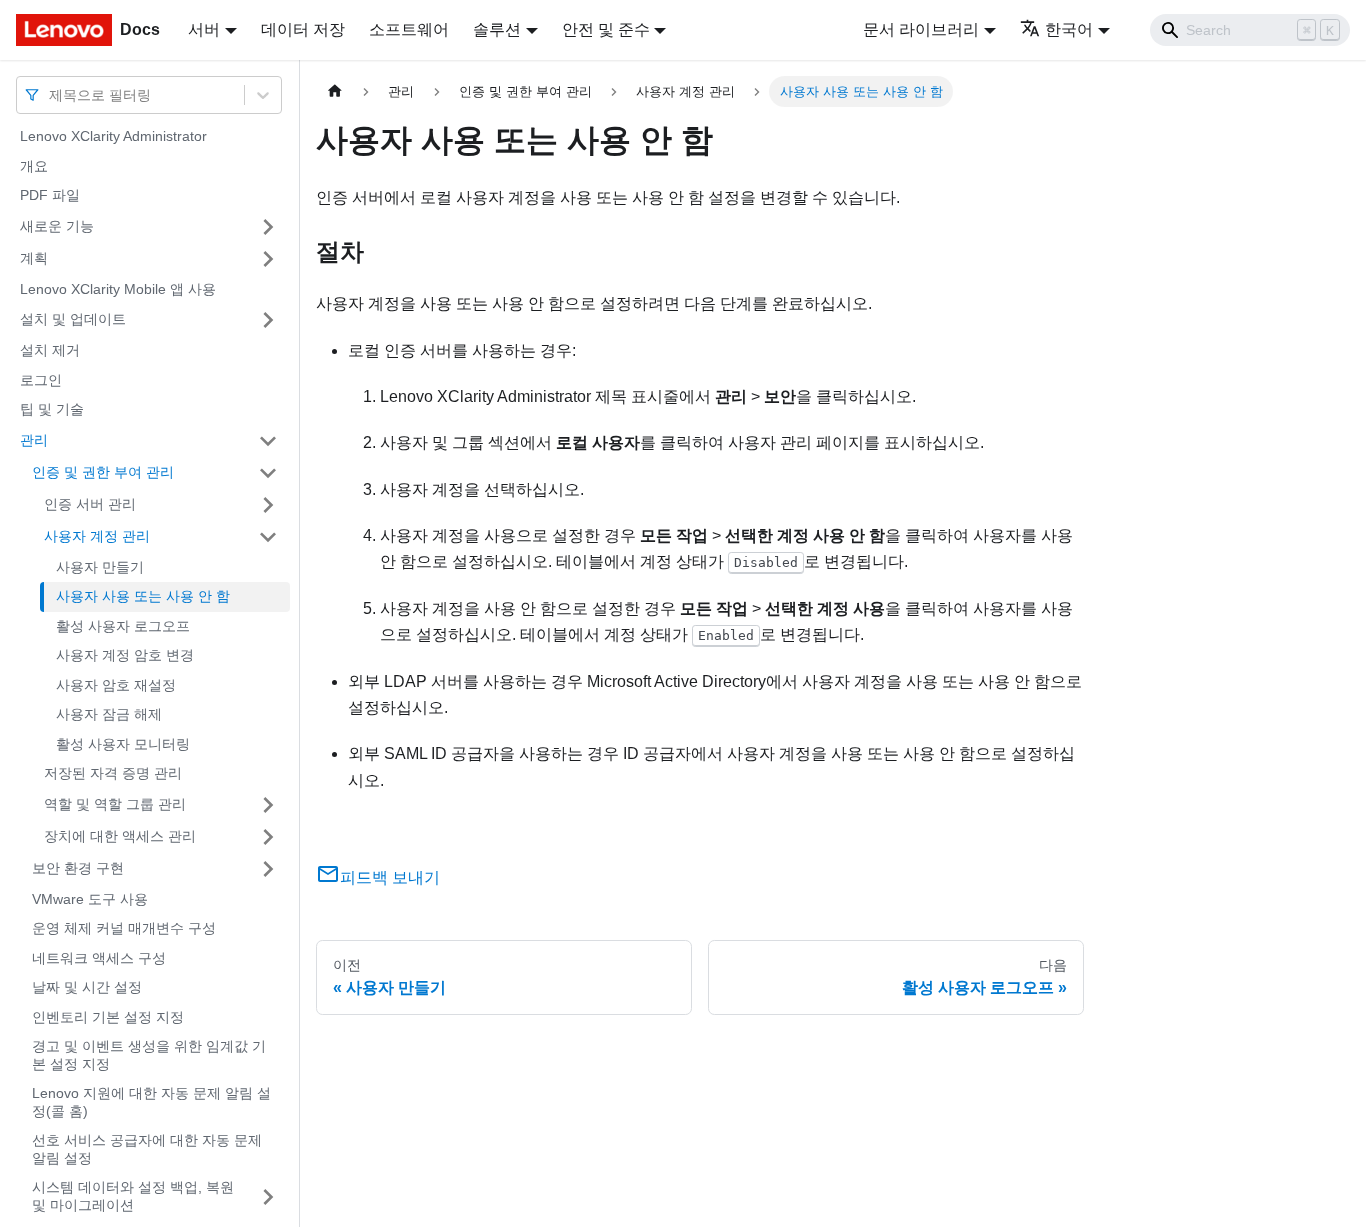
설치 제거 (50, 350)
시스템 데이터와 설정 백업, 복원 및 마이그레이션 (133, 1196)
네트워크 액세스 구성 (99, 958)
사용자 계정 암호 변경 (125, 655)
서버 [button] (204, 29)
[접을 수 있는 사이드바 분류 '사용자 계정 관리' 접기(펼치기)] (268, 537)
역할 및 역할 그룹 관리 (115, 804)
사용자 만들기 (100, 567)
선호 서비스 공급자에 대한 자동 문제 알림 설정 (147, 1149)
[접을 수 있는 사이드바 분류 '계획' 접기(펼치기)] (268, 259)
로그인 (41, 380)
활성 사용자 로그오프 (123, 626)
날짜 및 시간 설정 (87, 987)
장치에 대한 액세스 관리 (120, 836)
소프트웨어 (409, 29)
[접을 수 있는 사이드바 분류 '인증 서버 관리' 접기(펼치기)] (268, 505)
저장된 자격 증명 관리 (113, 773)
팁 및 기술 (52, 409)
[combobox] (51, 94)
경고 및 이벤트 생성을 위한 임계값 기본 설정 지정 (149, 1055)
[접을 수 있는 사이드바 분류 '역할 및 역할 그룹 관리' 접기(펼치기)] (268, 805)
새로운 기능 (57, 226)
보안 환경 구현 (78, 868)
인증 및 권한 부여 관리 (103, 472)
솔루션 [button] (497, 29)
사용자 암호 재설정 (116, 685)
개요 (34, 166)
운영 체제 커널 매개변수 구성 (124, 928)
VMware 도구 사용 (90, 899)
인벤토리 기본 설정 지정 (108, 1017)
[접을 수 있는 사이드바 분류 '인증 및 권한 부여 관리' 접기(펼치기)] (268, 473)
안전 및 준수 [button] (606, 29)
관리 (34, 440)
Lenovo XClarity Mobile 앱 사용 (118, 289)
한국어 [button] (1069, 29)
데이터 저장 (303, 29)
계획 (34, 258)
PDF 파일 (50, 195)
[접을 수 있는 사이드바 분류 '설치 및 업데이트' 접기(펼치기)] (268, 320)
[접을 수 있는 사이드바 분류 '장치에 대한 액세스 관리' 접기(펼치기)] (268, 837)
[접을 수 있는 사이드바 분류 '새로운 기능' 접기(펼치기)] (268, 227)
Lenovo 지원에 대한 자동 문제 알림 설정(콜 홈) (151, 1102)
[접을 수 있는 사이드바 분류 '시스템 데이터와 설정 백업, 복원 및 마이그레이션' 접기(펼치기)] (268, 1196)
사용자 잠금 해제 (109, 714)
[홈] (335, 91)
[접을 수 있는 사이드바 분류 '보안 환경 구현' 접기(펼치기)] (268, 869)
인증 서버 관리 (90, 504)
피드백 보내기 (390, 877)
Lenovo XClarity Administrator (113, 136)
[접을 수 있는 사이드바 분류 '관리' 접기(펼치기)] (268, 441)
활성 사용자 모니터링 (123, 744)
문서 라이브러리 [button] (921, 29)
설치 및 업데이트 (73, 319)
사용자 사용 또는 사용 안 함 (143, 596)
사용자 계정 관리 (97, 536)
